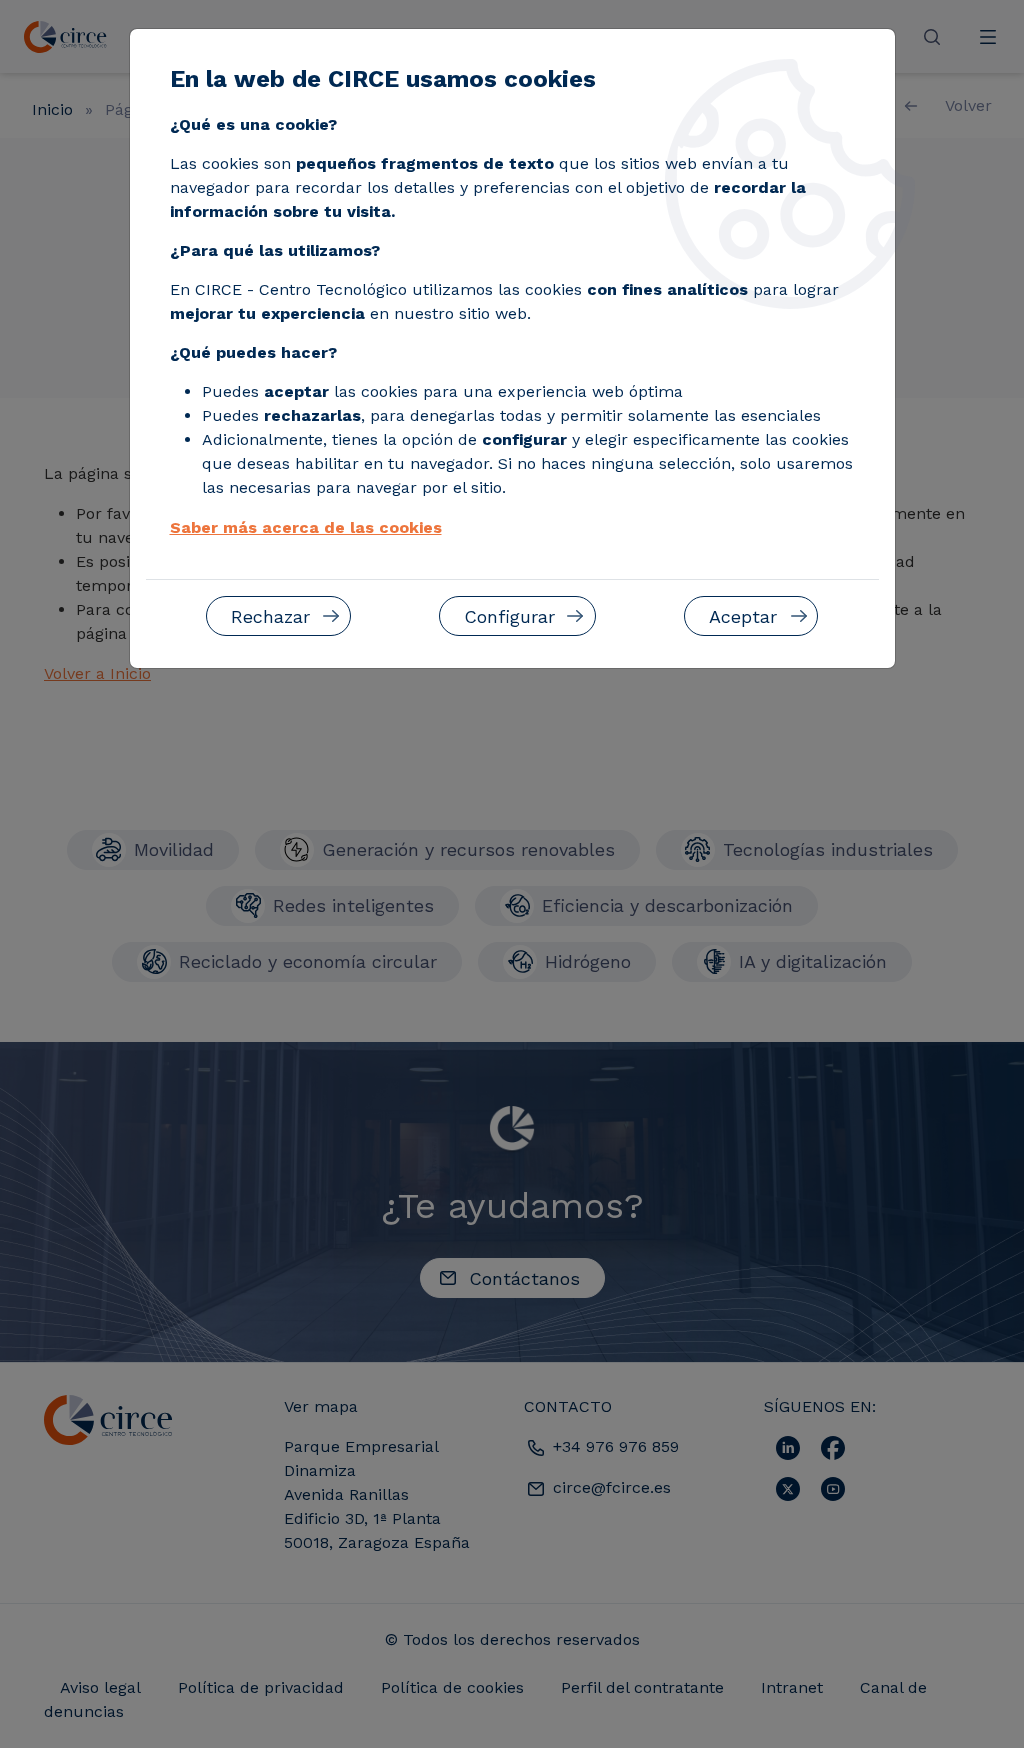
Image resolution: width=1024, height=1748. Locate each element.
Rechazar (270, 616)
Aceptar (743, 616)
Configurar (509, 616)
